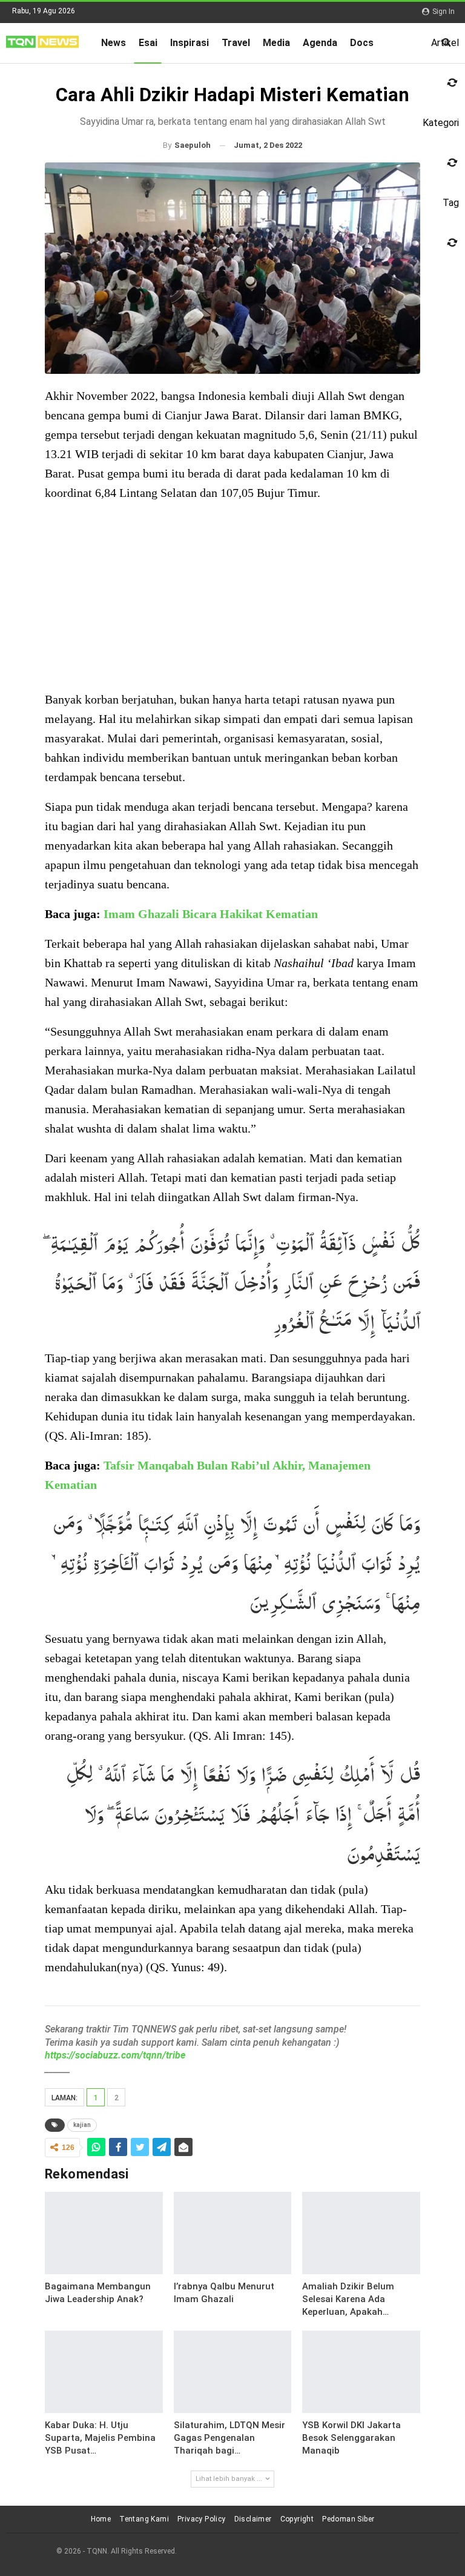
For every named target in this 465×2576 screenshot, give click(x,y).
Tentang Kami (144, 2519)
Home (101, 2519)
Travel (236, 43)
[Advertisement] (232, 597)
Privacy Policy (202, 2519)
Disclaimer (253, 2519)
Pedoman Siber (348, 2519)
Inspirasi (190, 43)
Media (276, 43)
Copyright (297, 2519)
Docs (362, 43)
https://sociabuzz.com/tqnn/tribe (115, 2055)
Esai (148, 43)
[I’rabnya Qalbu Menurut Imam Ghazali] (233, 2233)
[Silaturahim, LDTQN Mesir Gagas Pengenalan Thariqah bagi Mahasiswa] (233, 2372)
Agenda (320, 43)
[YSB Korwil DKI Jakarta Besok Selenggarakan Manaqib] (361, 2372)
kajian (82, 2125)
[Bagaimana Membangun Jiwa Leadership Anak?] (104, 2233)
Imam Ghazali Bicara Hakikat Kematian (211, 914)
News (114, 43)
